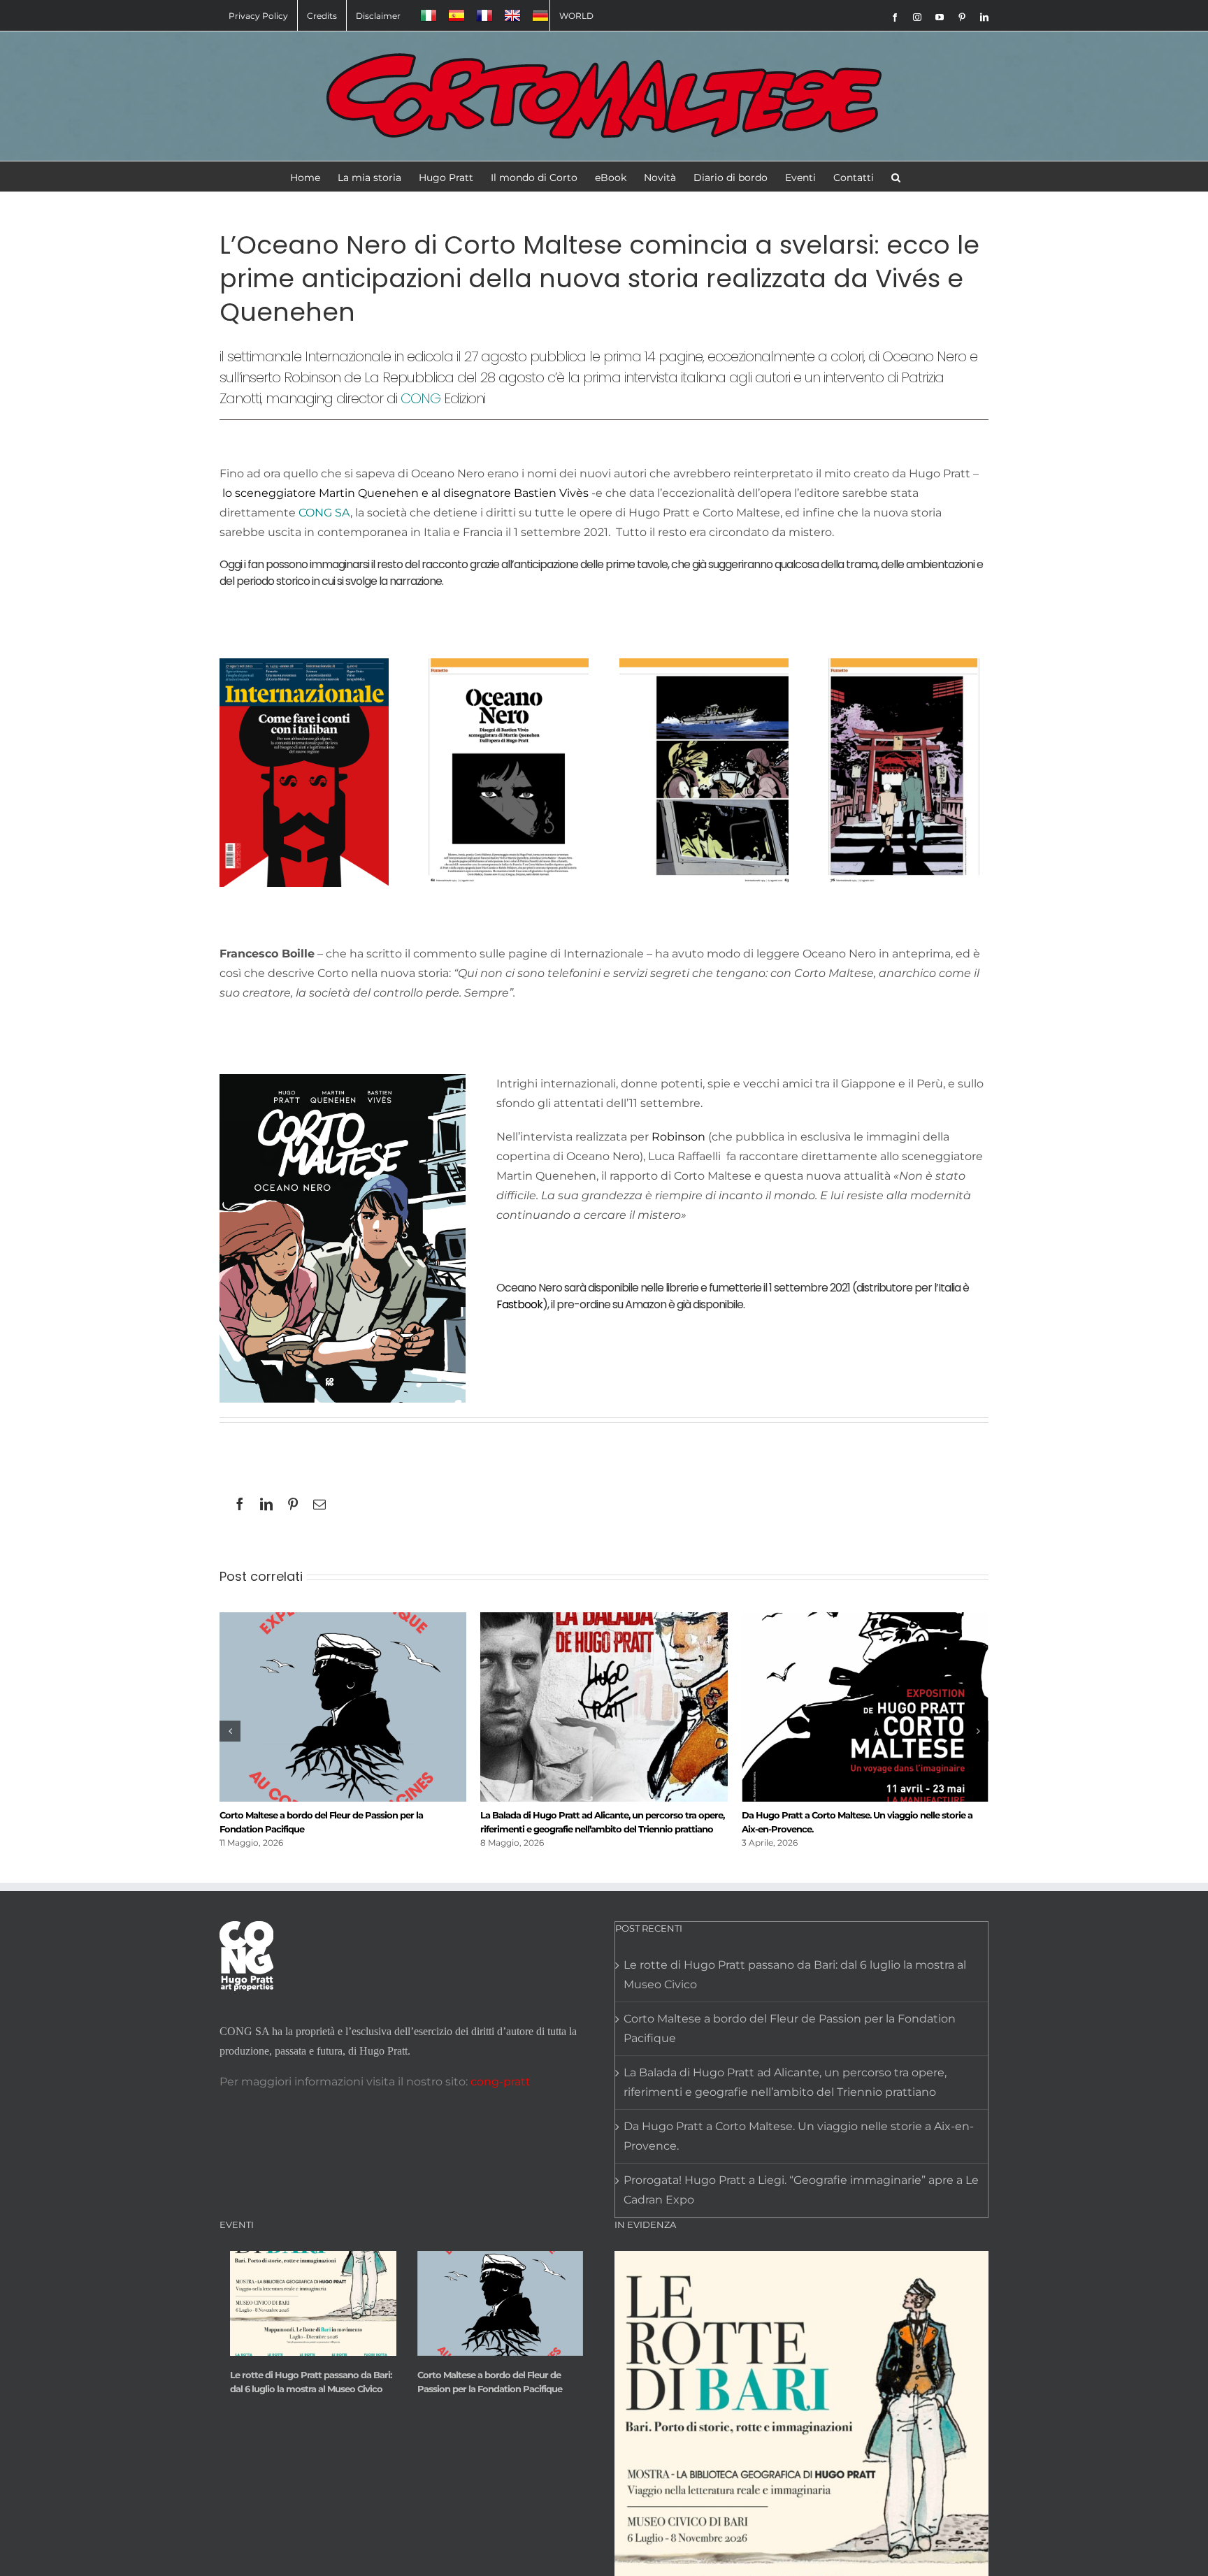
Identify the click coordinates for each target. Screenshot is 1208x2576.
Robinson (678, 1137)
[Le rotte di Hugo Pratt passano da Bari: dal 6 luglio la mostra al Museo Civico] (313, 2303)
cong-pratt (501, 2082)
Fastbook (519, 1304)
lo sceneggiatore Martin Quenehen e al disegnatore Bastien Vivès (405, 493)
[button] (896, 176)
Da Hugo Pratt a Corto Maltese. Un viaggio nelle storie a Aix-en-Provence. (799, 2136)
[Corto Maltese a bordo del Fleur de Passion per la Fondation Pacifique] (501, 2303)
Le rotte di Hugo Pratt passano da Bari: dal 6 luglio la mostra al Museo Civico (795, 1975)
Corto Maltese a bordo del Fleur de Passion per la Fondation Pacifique (790, 2028)
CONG (420, 398)
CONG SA (323, 513)
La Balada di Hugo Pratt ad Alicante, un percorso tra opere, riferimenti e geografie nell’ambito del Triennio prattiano (785, 2082)
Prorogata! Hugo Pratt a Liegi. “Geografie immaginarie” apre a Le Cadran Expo (801, 2190)
